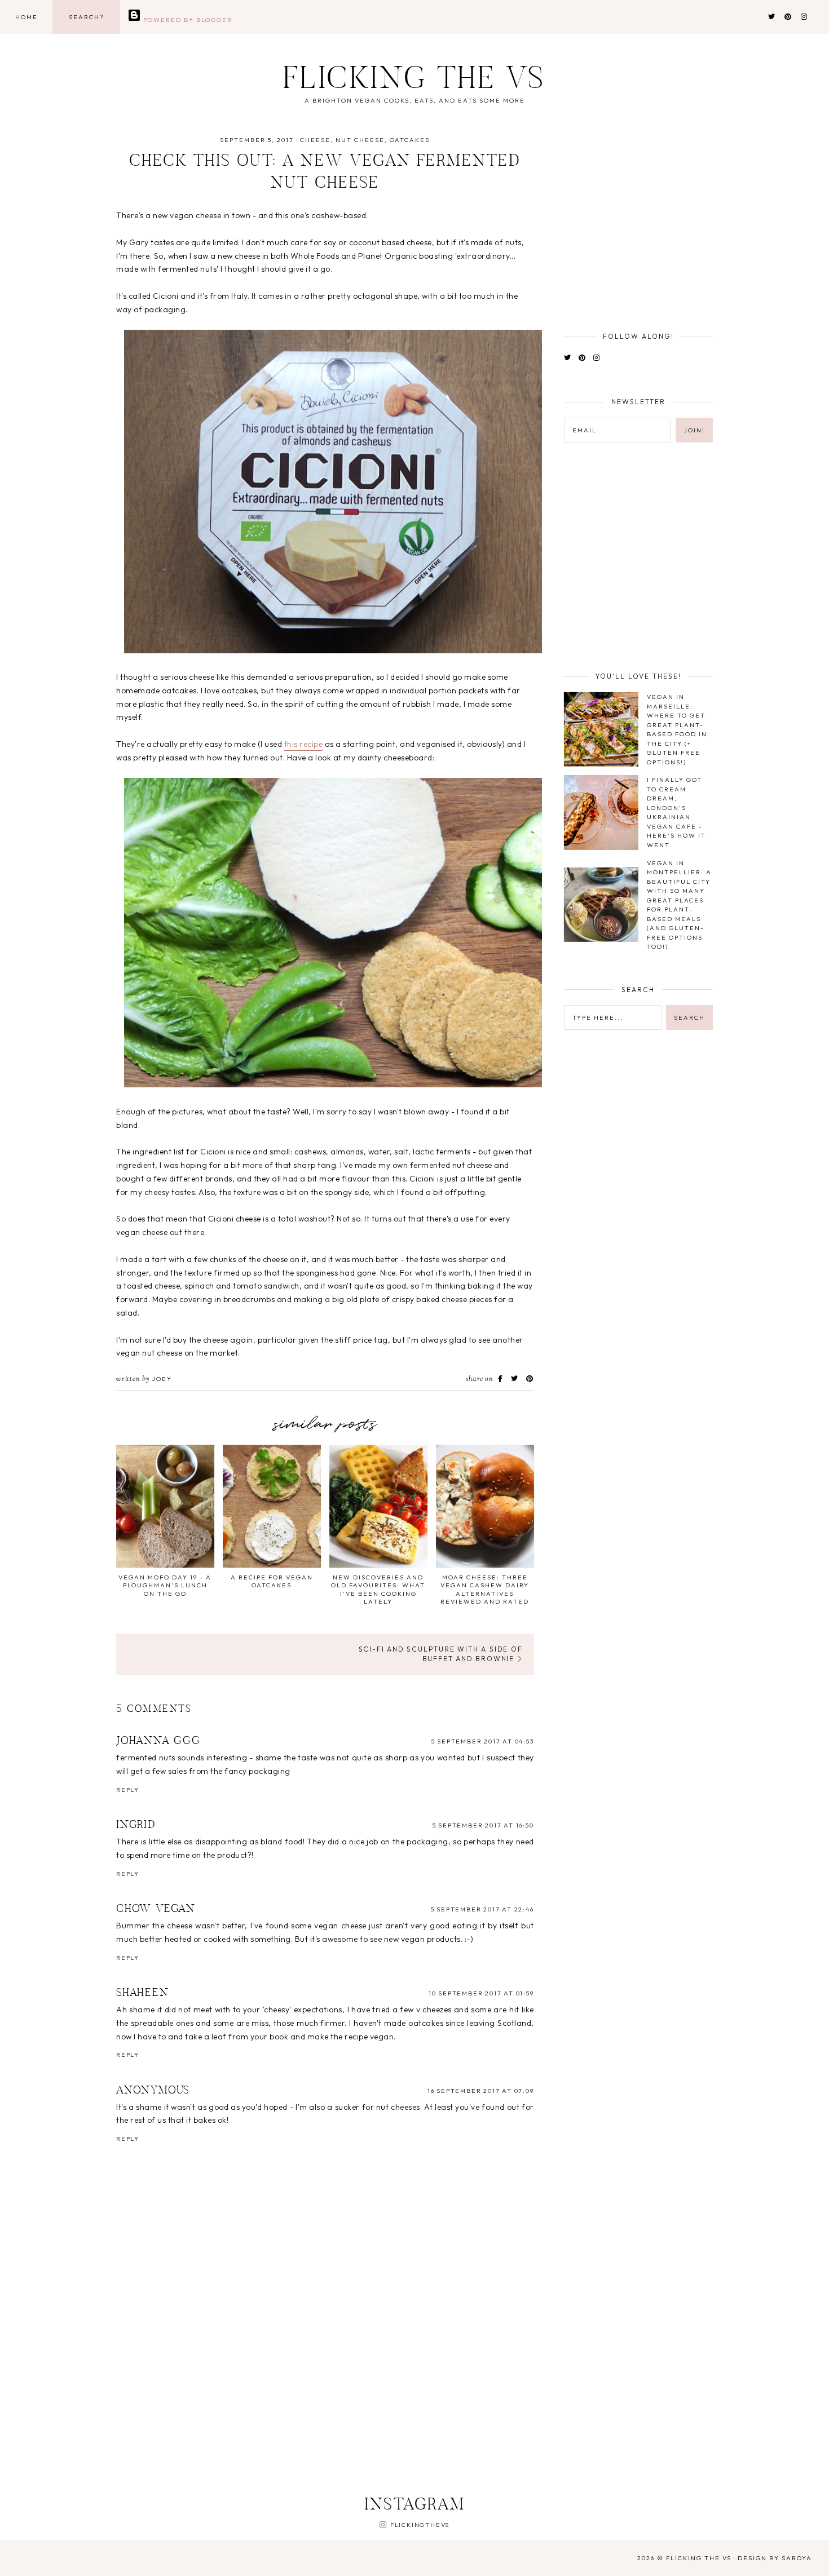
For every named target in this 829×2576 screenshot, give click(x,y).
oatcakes (410, 140)
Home (27, 17)
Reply (128, 1790)
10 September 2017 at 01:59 (481, 1993)
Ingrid (136, 1825)
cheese (315, 140)
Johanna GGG (158, 1741)
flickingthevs (420, 2525)
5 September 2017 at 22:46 (482, 1909)
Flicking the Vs (414, 81)
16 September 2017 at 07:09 (481, 2091)
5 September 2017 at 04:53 (483, 1741)
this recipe (304, 744)
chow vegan (156, 1909)
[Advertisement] (390, 2394)
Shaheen (143, 1993)
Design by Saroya (775, 2558)
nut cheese (360, 140)
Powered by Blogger (187, 20)
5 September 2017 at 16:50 (483, 1825)
